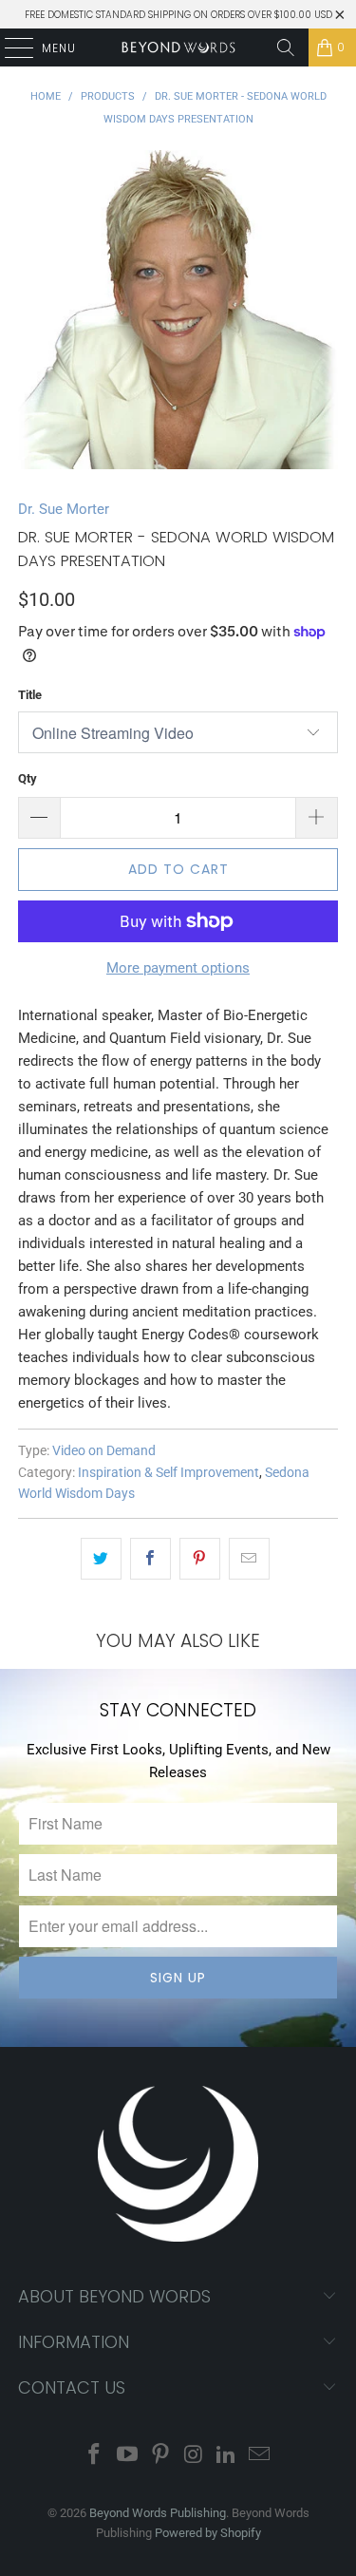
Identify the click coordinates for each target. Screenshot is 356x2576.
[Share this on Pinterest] (200, 1559)
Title (30, 695)
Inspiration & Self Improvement (169, 1472)
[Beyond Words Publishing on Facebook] (95, 2456)
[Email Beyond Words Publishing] (259, 2456)
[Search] (286, 47)
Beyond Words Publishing (158, 2513)
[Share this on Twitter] (101, 1559)
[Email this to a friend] (249, 1559)
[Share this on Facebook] (150, 1559)
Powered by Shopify (208, 2533)
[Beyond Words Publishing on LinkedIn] (227, 2456)
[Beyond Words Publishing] (178, 47)
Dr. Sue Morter (64, 509)
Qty (28, 778)
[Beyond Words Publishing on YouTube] (128, 2456)
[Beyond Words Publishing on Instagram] (194, 2456)
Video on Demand (104, 1450)
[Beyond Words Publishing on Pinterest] (160, 2456)
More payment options (178, 968)
